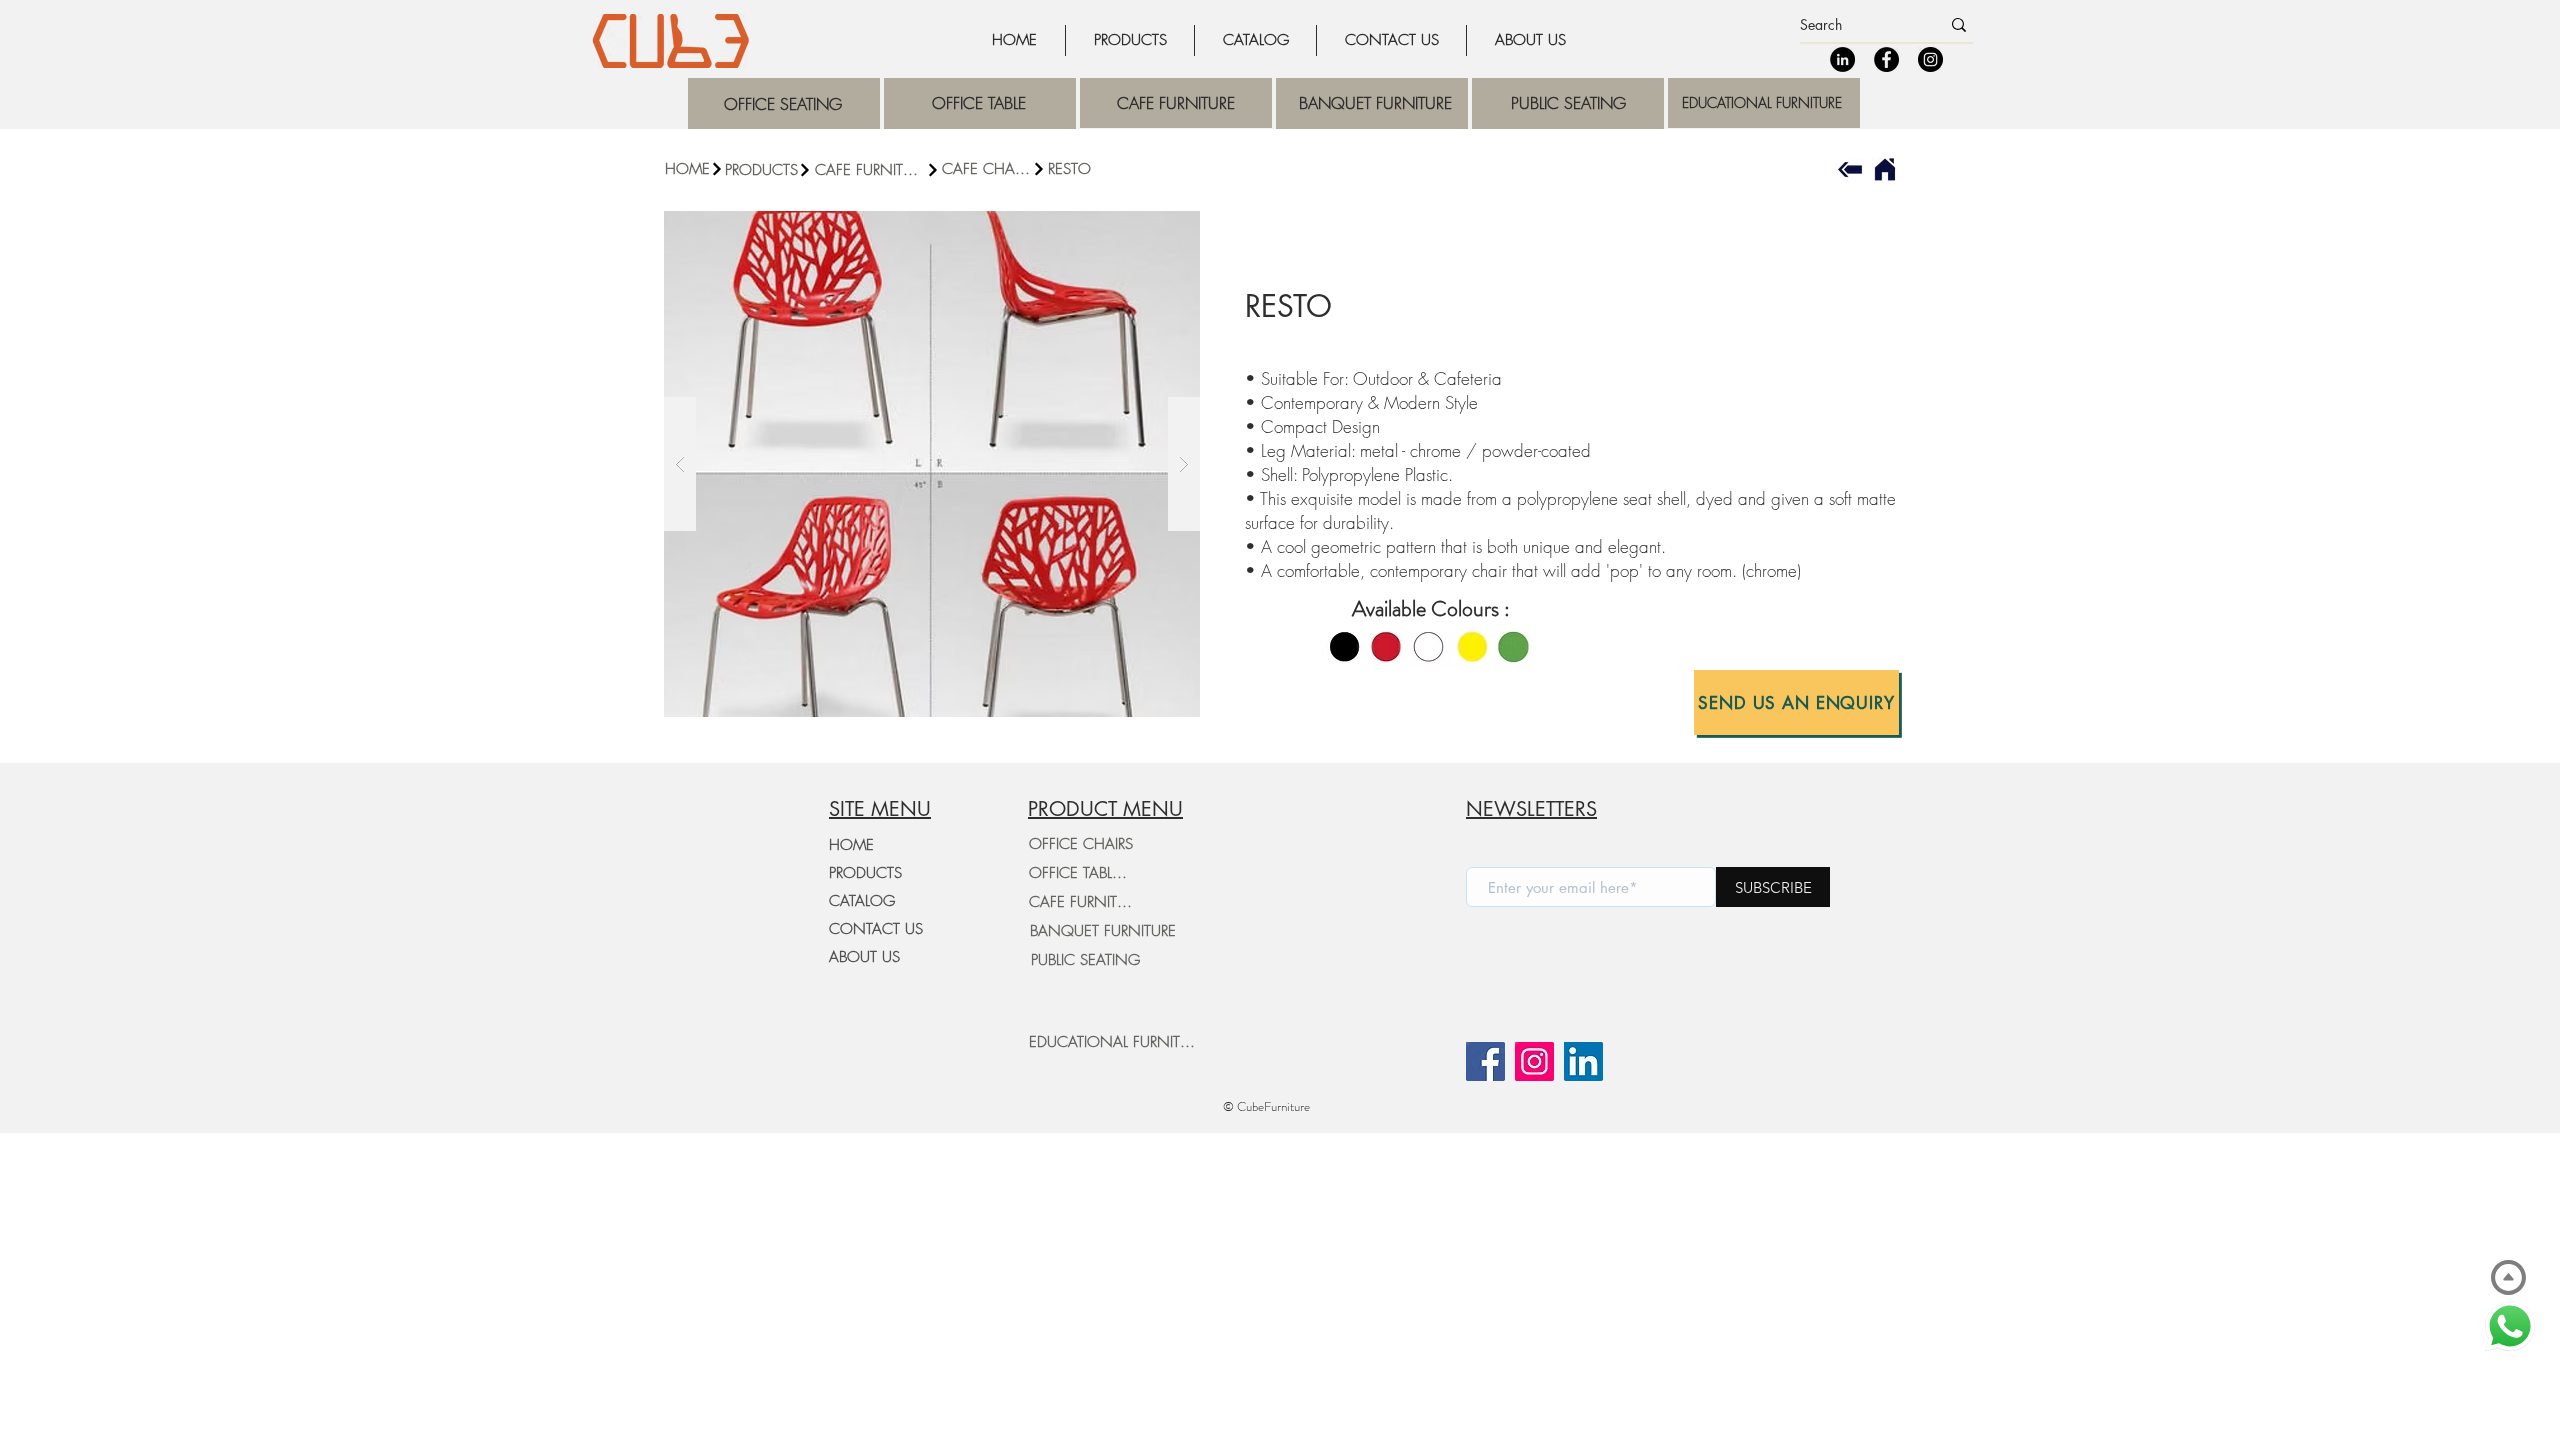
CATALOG (862, 901)
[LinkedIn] (1842, 59)
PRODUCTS (865, 873)
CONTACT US (876, 929)
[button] (877, 170)
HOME (851, 845)
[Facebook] (1886, 59)
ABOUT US (864, 957)
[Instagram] (1930, 59)
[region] (784, 103)
